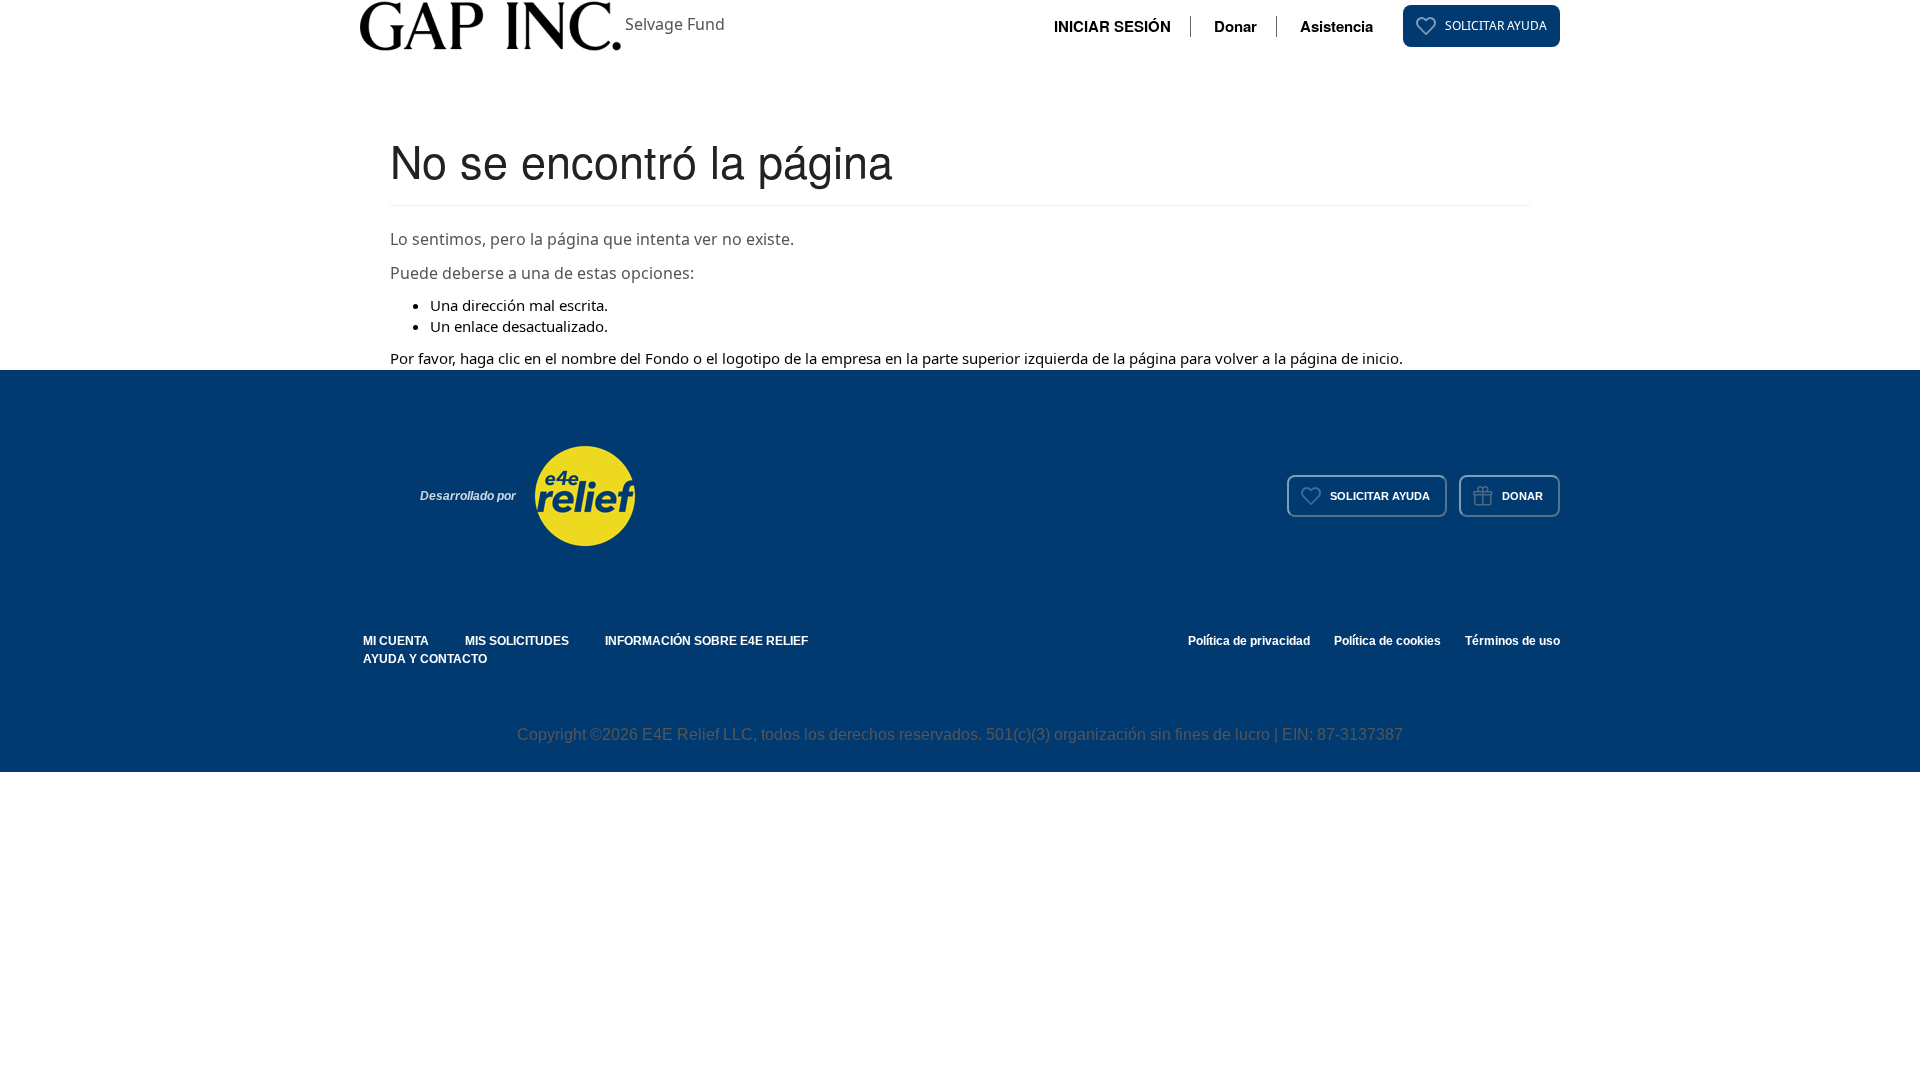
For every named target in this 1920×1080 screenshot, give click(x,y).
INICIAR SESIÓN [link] (1112, 26)
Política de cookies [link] (1387, 641)
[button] (492, 24)
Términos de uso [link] (1512, 641)
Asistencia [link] (1336, 26)
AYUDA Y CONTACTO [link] (425, 659)
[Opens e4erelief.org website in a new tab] (585, 494)
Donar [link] (1235, 26)
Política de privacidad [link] (1249, 641)
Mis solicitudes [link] (517, 641)
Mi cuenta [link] (396, 641)
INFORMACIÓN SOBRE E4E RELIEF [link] (706, 641)
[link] (1481, 26)
